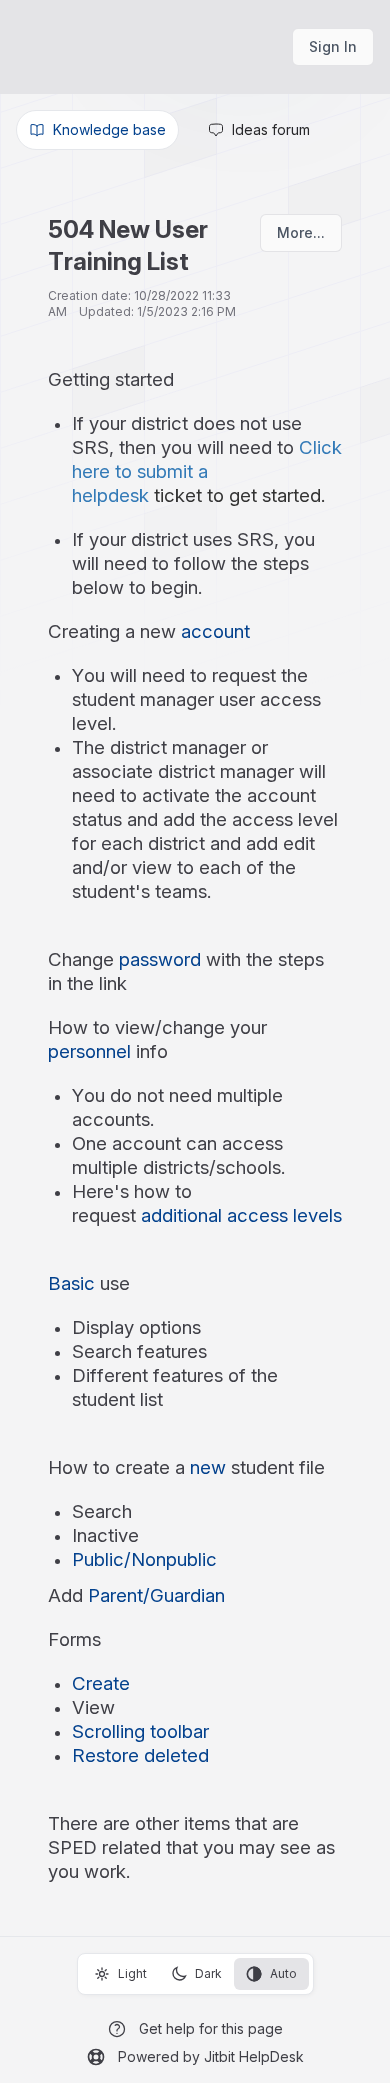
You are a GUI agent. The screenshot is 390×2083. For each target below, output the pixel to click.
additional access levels (241, 1215)
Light (132, 1973)
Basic (71, 1283)
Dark (208, 1973)
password (160, 959)
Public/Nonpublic (144, 1559)
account (215, 631)
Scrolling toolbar (140, 1731)
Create (101, 1683)
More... (301, 232)
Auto (283, 1973)
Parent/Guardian (156, 1595)
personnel (89, 1051)
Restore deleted (140, 1755)
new (208, 1467)
